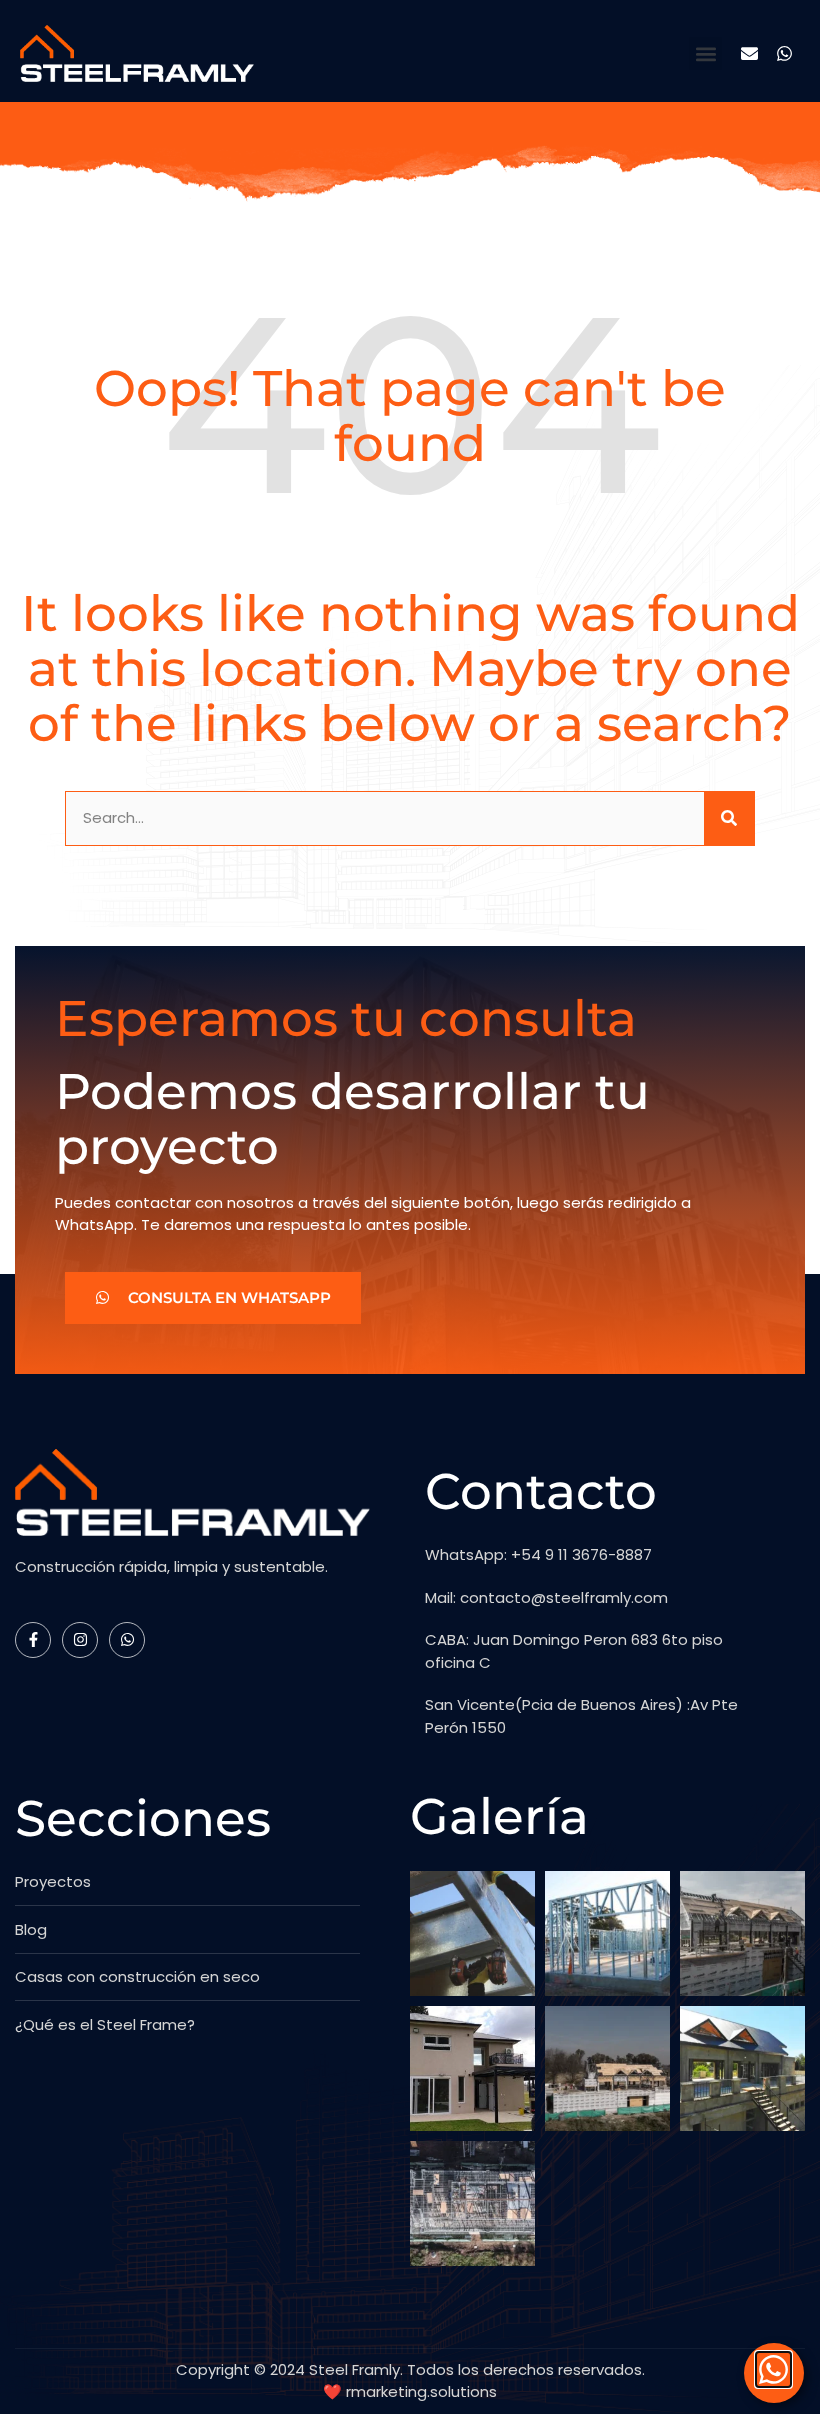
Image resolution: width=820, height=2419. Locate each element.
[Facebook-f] (33, 1640)
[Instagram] (80, 1640)
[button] (705, 53)
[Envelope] (749, 53)
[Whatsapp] (784, 53)
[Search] (729, 818)
